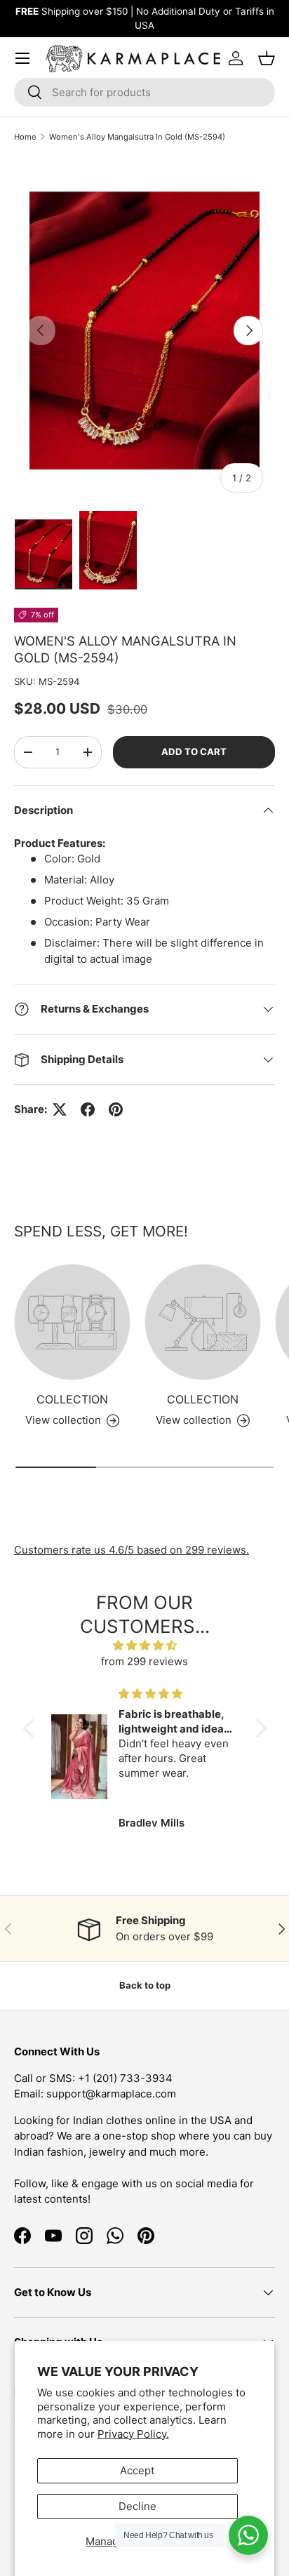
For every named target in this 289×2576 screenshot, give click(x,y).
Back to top (145, 1985)
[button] (32, 1728)
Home (25, 137)
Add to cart (194, 752)
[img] (145, 1646)
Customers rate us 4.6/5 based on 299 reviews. (132, 1550)
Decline (137, 2506)
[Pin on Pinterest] (116, 1109)
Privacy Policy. (133, 2434)
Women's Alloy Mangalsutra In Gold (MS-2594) (137, 137)
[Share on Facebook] (88, 1109)
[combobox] (144, 92)
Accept (137, 2470)
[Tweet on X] (60, 1109)
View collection (63, 1420)
